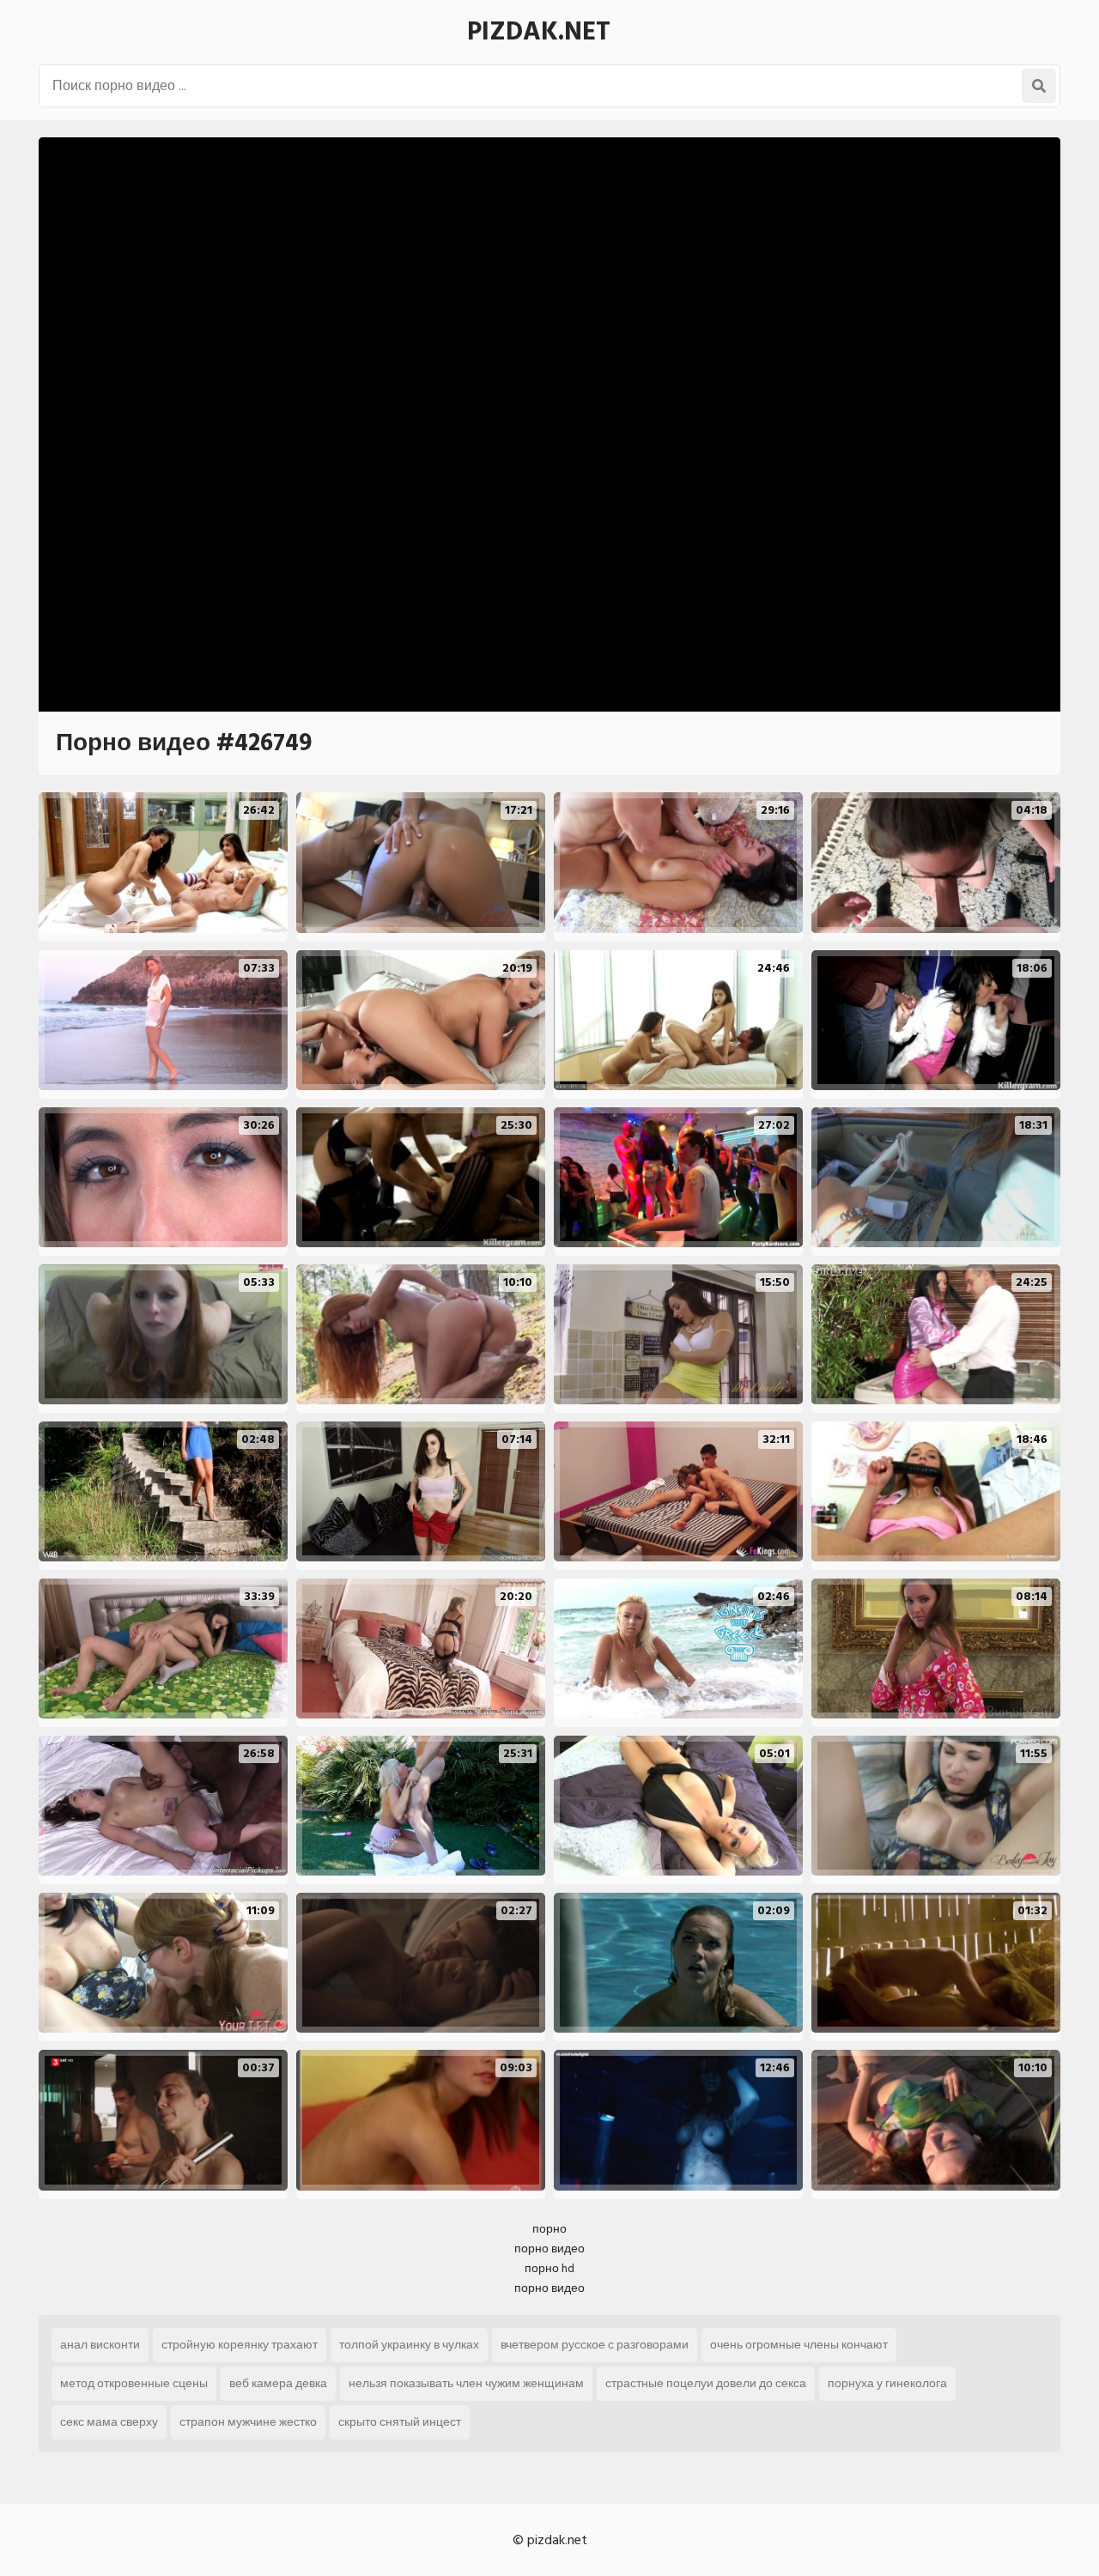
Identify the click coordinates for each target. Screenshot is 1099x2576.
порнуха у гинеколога (887, 2383)
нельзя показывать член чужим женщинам (466, 2383)
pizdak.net (539, 32)
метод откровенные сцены (134, 2383)
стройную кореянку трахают (240, 2345)
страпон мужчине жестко (248, 2422)
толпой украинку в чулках (409, 2345)
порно (549, 2229)
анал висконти (100, 2345)
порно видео (549, 2249)
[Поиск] (1039, 86)
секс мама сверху (109, 2422)
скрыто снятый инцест (400, 2422)
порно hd (549, 2268)
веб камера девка (278, 2383)
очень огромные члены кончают (799, 2345)
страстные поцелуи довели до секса (706, 2383)
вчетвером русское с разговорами (595, 2345)
